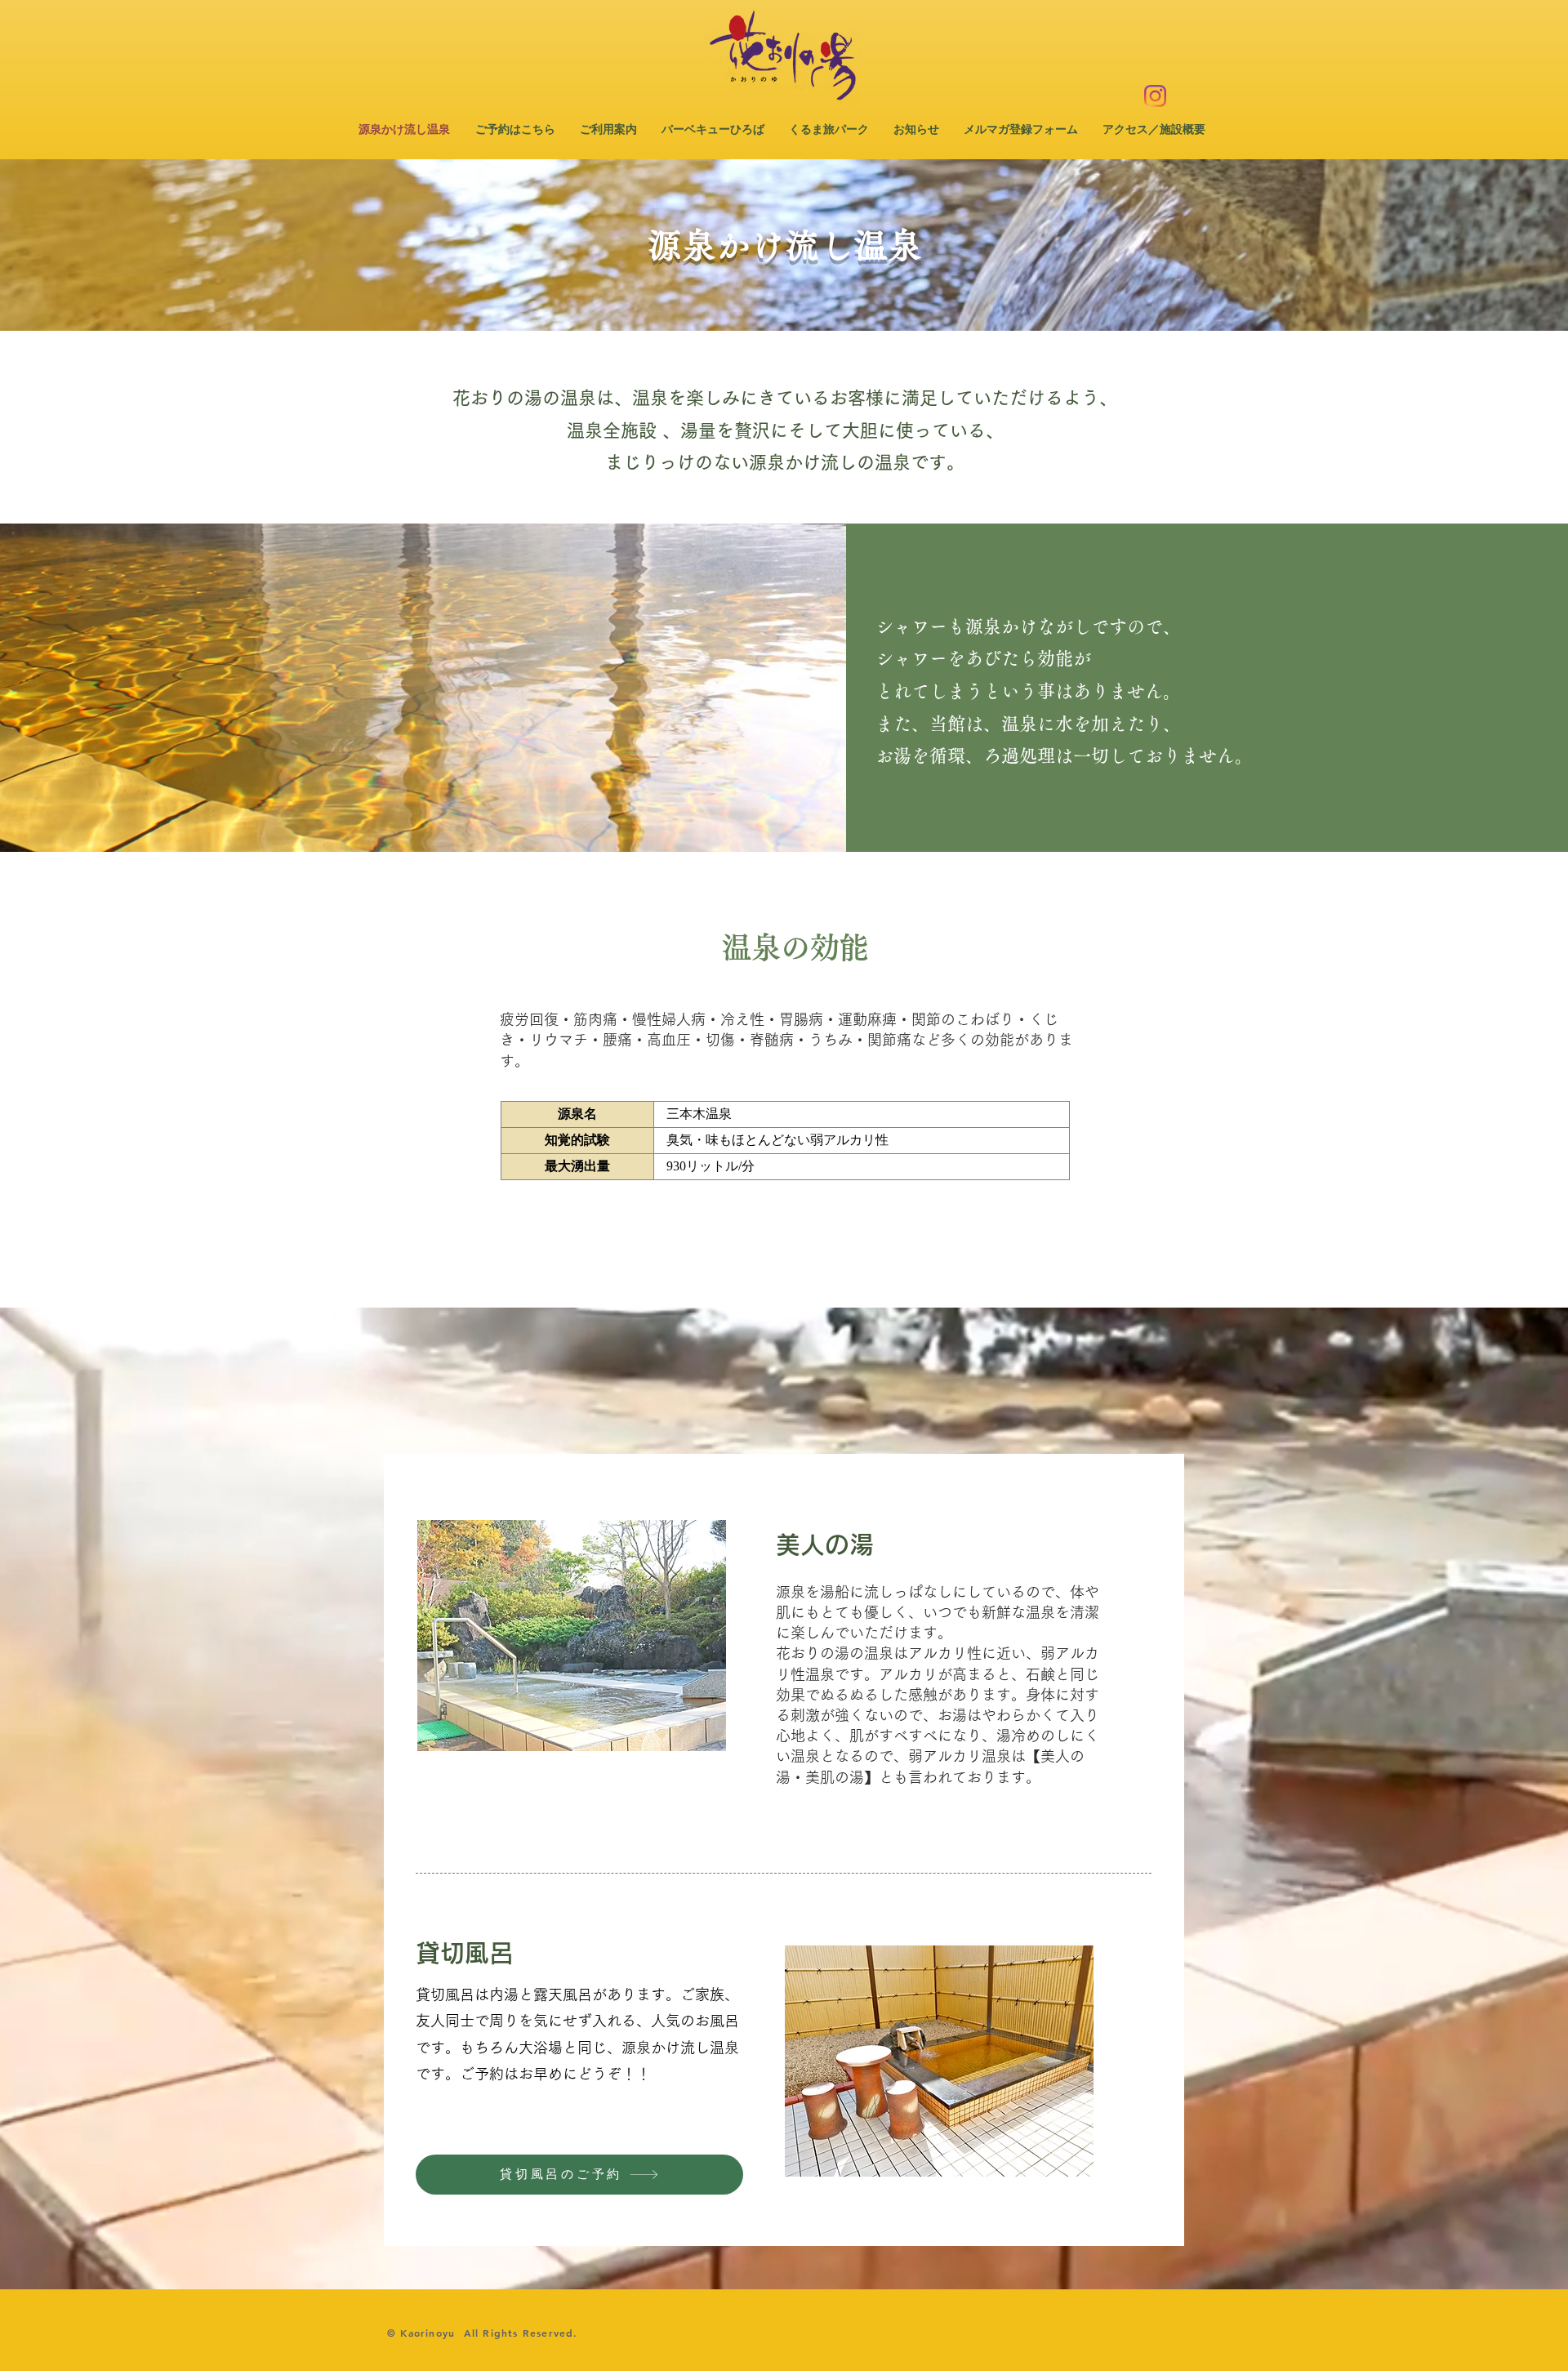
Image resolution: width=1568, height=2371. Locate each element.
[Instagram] (1155, 96)
